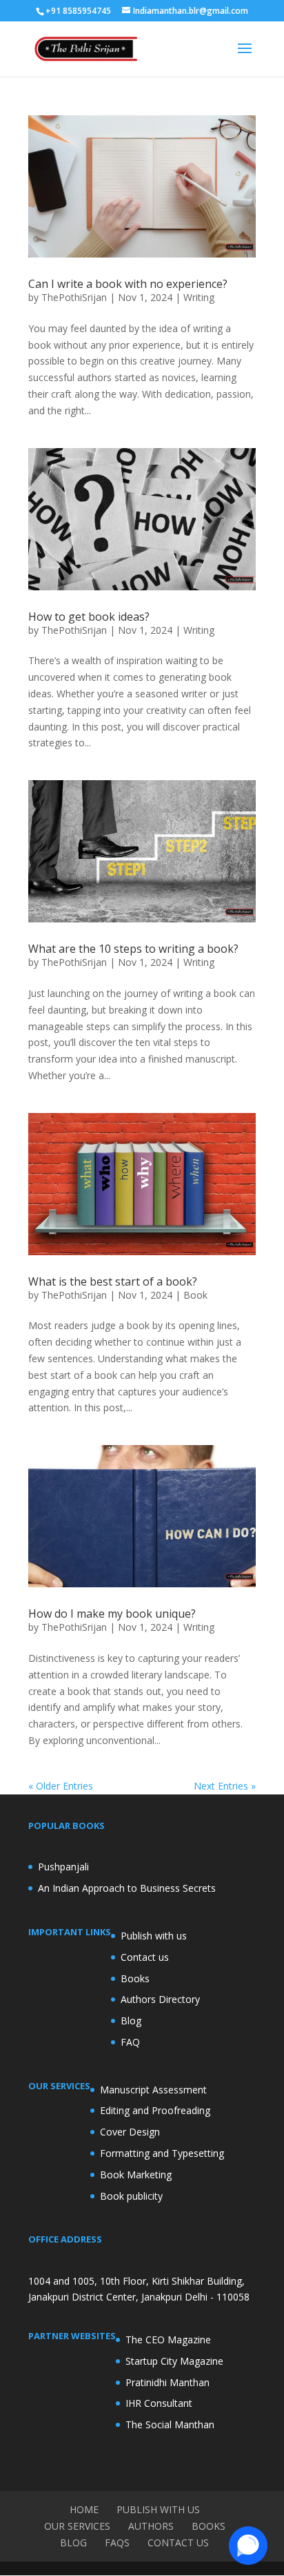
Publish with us (154, 1936)
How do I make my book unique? (112, 1614)
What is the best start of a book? (113, 1281)
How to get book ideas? (89, 617)
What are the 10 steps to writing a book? (133, 949)
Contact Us (178, 2543)
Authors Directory (160, 1999)
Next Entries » (225, 1786)
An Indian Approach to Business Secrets (127, 1888)
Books (135, 1978)
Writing (199, 297)
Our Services (77, 2526)
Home (84, 2509)
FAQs (117, 2543)
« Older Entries (61, 1786)
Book (195, 1295)
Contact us (145, 1957)
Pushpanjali (63, 1867)
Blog (131, 2021)
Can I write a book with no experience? (128, 284)
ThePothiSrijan (74, 297)
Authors (151, 2526)
